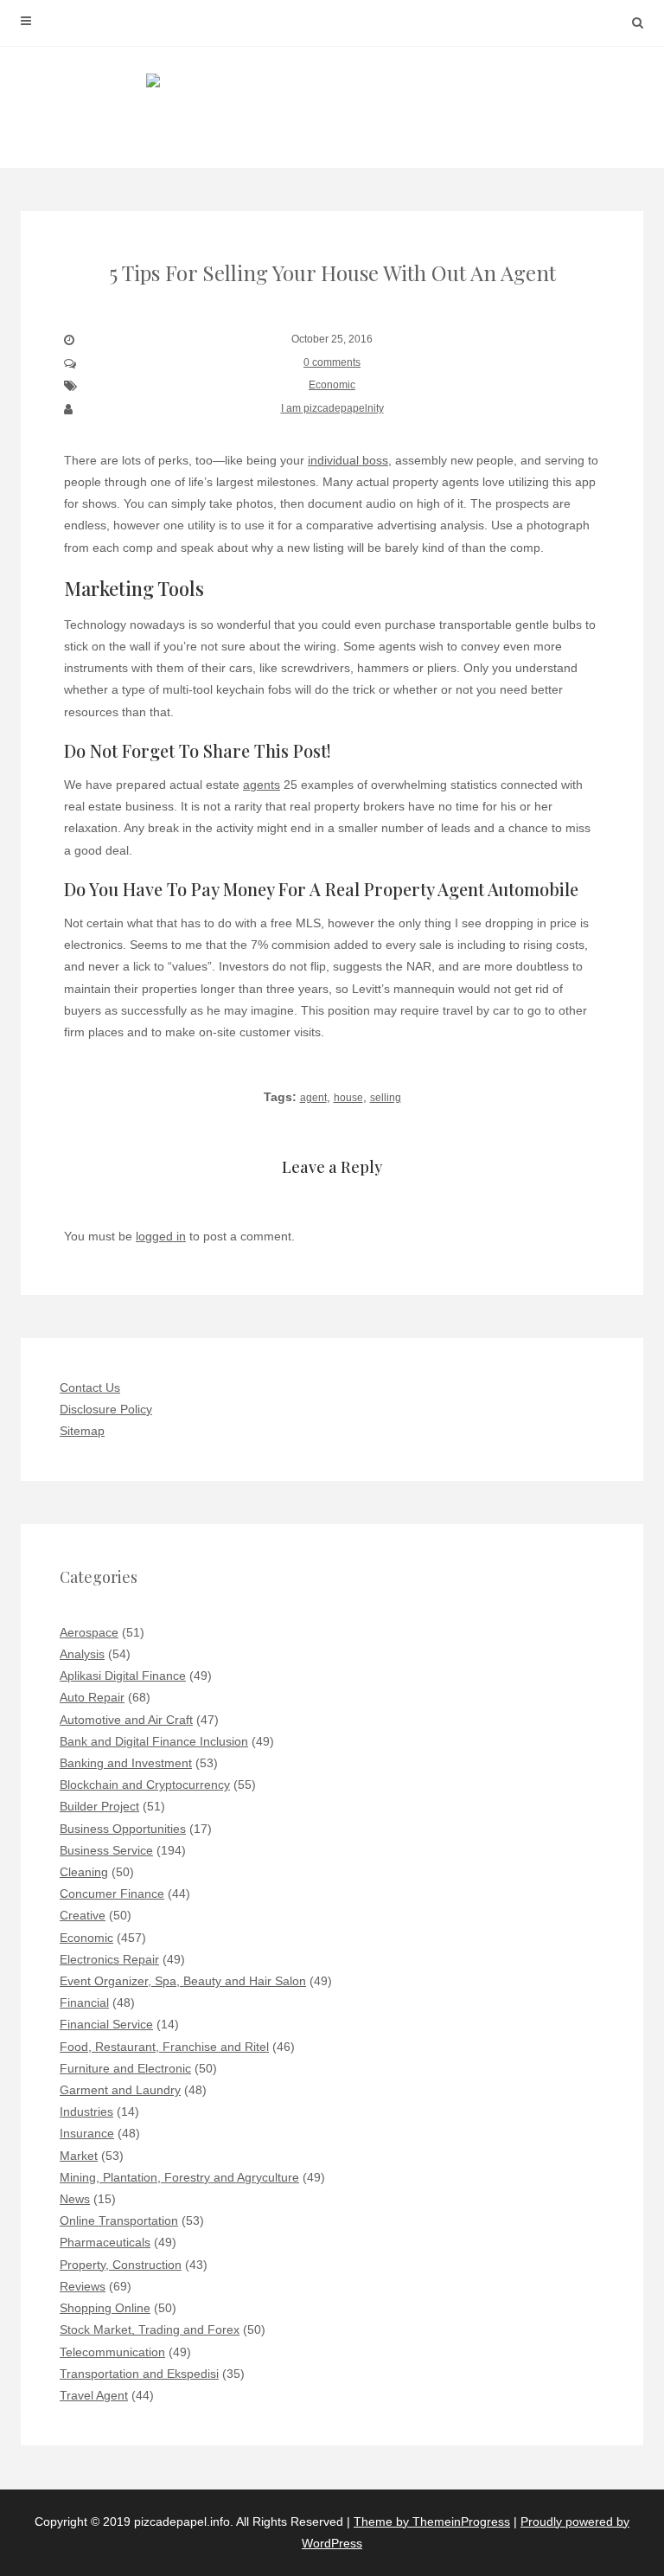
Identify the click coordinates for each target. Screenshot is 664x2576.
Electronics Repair (109, 1959)
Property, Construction (121, 2265)
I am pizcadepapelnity (332, 408)
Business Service (106, 1850)
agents (262, 785)
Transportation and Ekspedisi (139, 2374)
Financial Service (106, 2024)
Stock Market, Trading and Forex (150, 2329)
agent (313, 1098)
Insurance (87, 2133)
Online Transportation (119, 2220)
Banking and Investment (126, 1763)
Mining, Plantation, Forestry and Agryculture (179, 2177)
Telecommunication (112, 2352)
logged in (161, 1236)
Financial (84, 2002)
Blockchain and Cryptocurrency (145, 1785)
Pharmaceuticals (105, 2242)
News (75, 2199)
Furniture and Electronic (125, 2068)
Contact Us (90, 1387)
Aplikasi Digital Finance (123, 1676)
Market (79, 2156)
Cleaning (84, 1872)
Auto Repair (92, 1697)
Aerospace (89, 1632)
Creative (83, 1915)
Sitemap (82, 1431)
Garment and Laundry (120, 2090)
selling (386, 1098)
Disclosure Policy (106, 1409)
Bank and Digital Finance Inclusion (154, 1741)
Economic (332, 385)
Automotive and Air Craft (126, 1720)
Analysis (82, 1654)
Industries (86, 2111)
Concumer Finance (112, 1894)
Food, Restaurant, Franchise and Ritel (164, 2047)
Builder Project (99, 1806)
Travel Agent (94, 2395)
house (348, 1098)
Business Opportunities (123, 1829)
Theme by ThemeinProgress (432, 2522)
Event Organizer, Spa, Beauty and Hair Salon (183, 1981)
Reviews (83, 2286)
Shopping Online (105, 2308)
